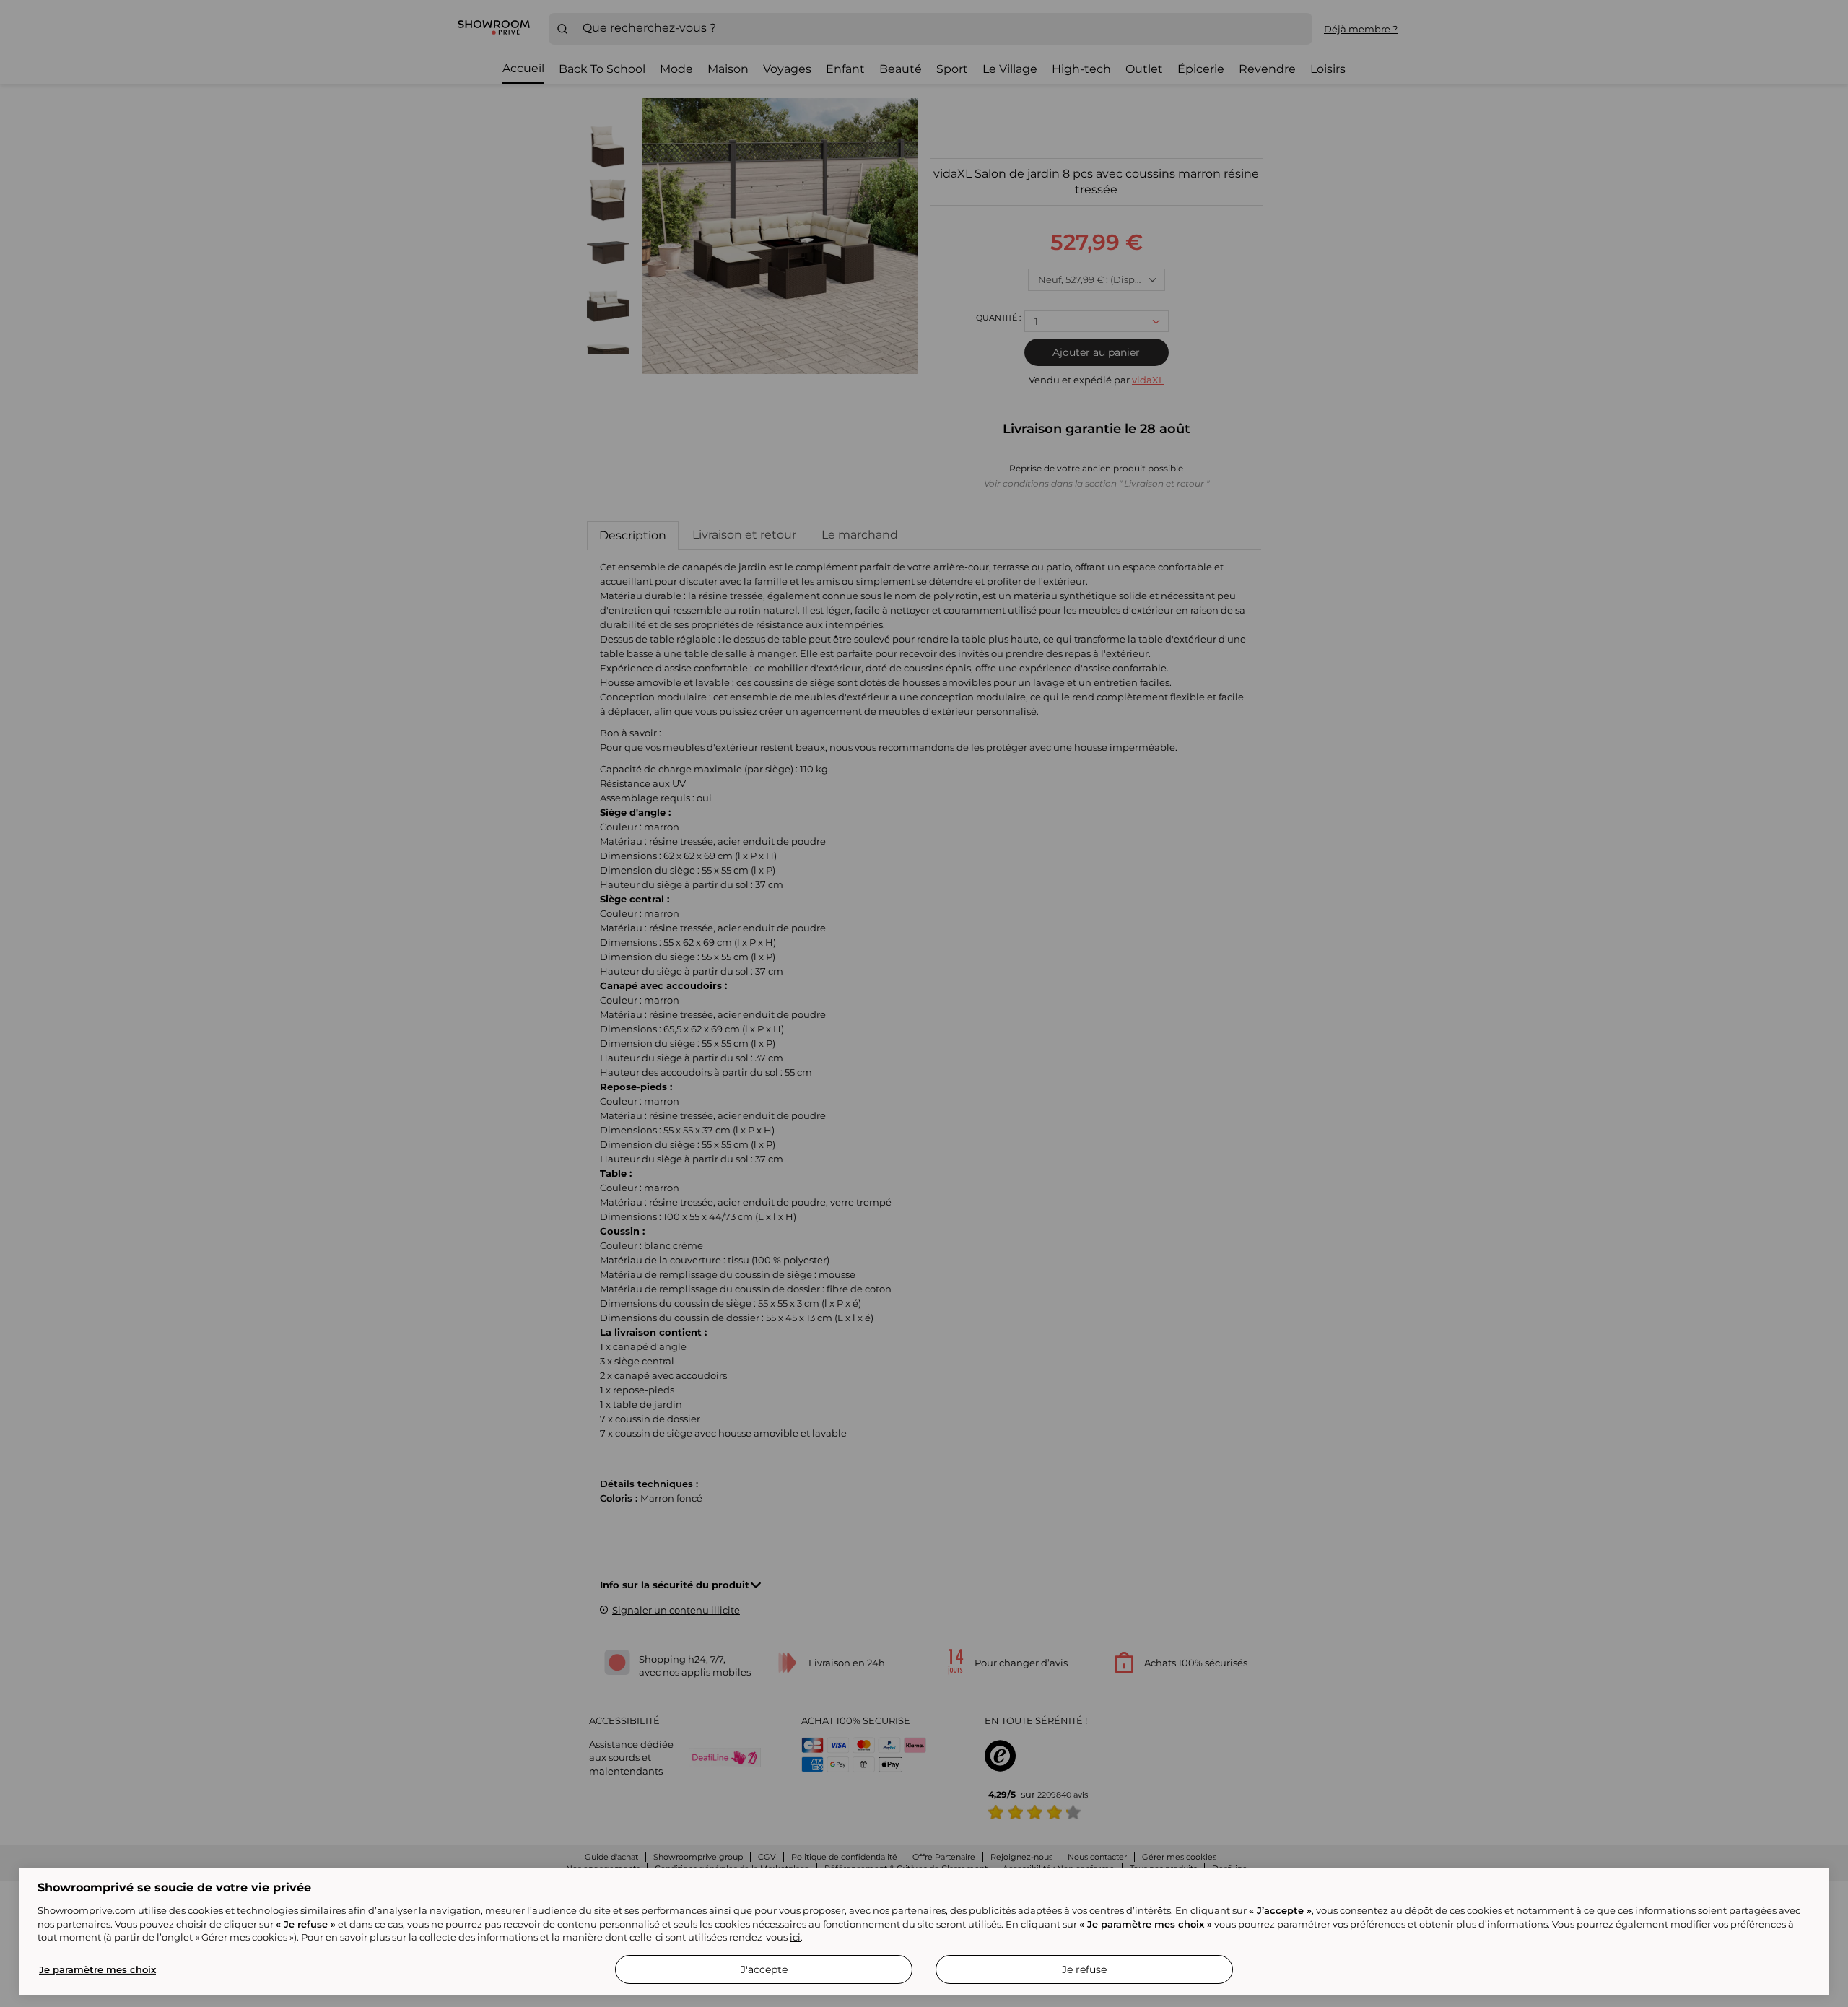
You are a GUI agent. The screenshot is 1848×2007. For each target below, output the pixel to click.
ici (795, 1937)
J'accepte (764, 1969)
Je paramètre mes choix (97, 1969)
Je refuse (1084, 1969)
